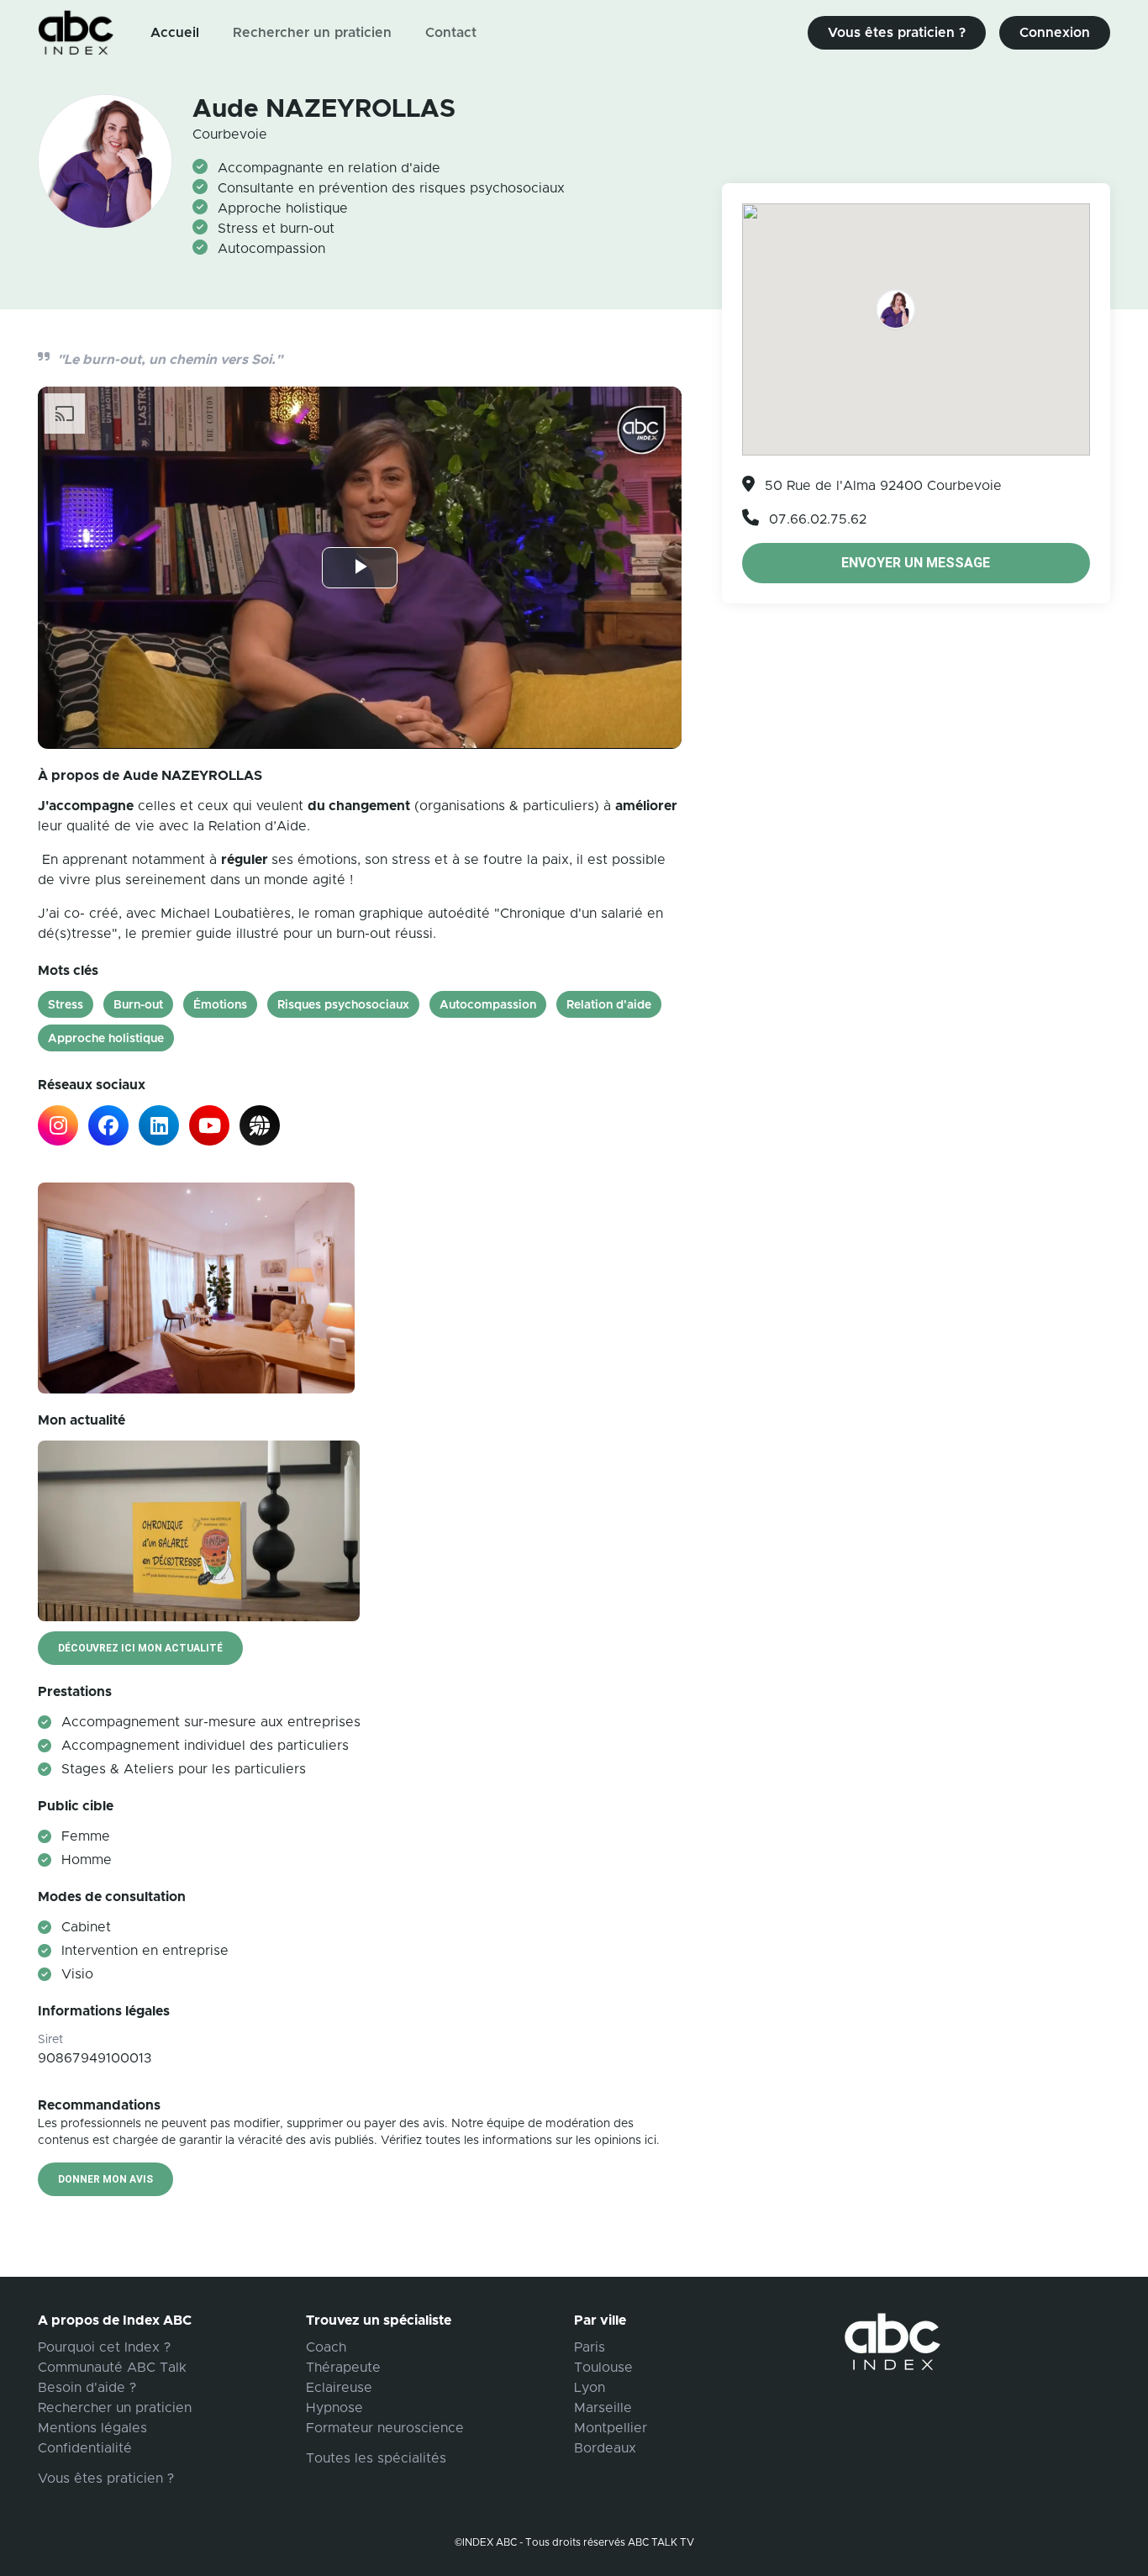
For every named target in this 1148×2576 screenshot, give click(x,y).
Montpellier (611, 2428)
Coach (326, 2347)
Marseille (603, 2408)
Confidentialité (85, 2448)
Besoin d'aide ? (87, 2388)
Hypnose (334, 2408)
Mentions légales (92, 2428)
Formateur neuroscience (385, 2428)
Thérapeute (343, 2368)
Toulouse (603, 2368)
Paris (590, 2347)
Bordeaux (605, 2448)
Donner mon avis (105, 2179)
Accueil (175, 33)
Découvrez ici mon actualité (140, 1648)
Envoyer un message (916, 563)
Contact (451, 33)
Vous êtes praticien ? (897, 33)
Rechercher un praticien (312, 33)
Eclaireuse (339, 2388)
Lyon (590, 2388)
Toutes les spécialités (376, 2458)
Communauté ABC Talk (112, 2368)
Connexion (1055, 33)
